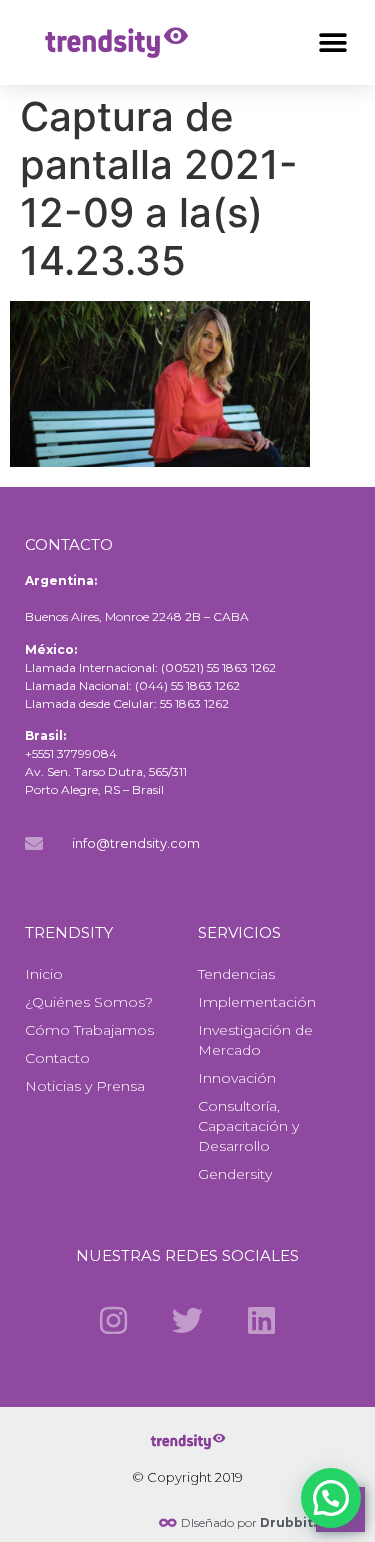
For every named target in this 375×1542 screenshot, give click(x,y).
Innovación (237, 1078)
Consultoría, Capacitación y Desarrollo (248, 1126)
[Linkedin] (262, 1320)
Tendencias (236, 974)
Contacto (57, 1058)
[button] (332, 42)
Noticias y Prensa (85, 1086)
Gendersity (235, 1174)
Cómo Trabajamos (89, 1030)
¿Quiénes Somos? (89, 1002)
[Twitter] (187, 1320)
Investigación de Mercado (255, 1040)
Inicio (44, 974)
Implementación (257, 1002)
